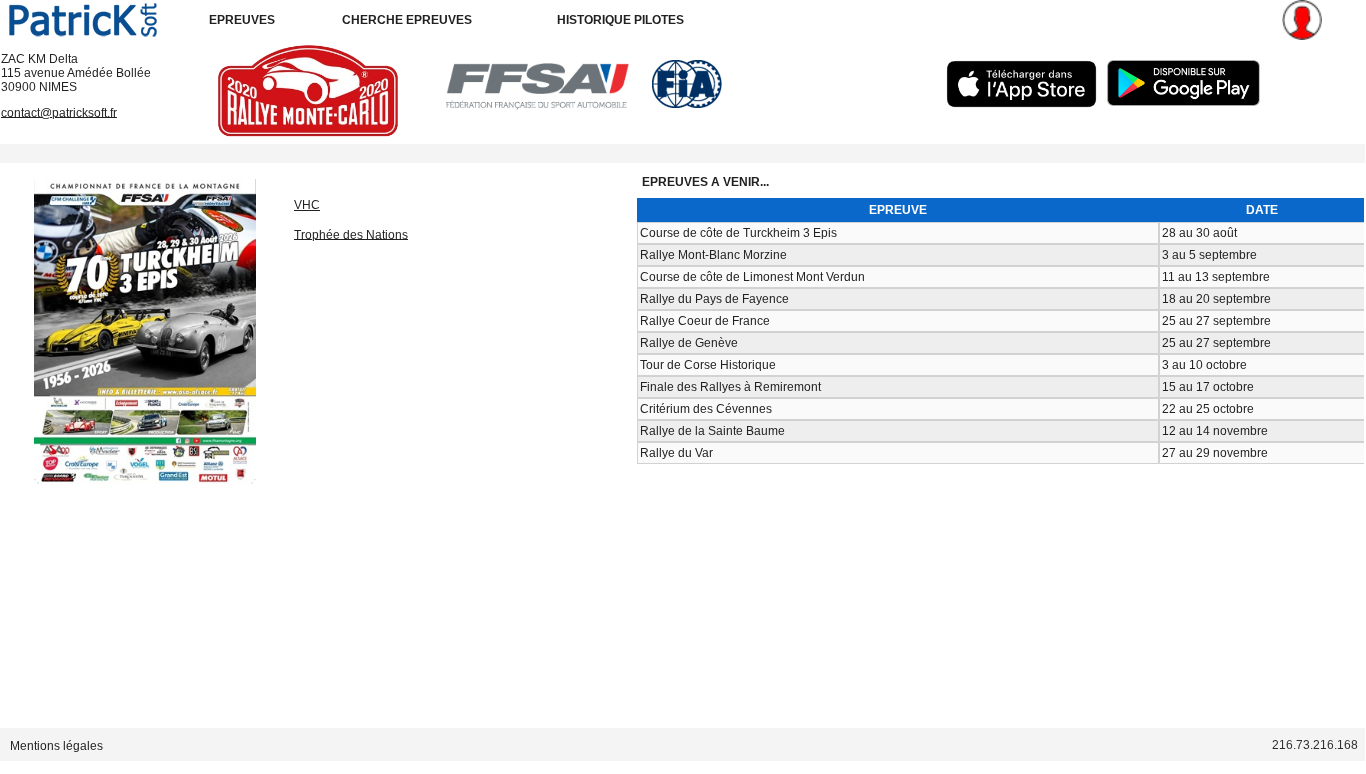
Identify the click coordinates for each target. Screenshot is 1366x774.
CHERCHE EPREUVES (407, 20)
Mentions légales (56, 745)
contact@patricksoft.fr (59, 112)
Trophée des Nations (351, 234)
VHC (307, 205)
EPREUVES (242, 20)
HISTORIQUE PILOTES (620, 20)
